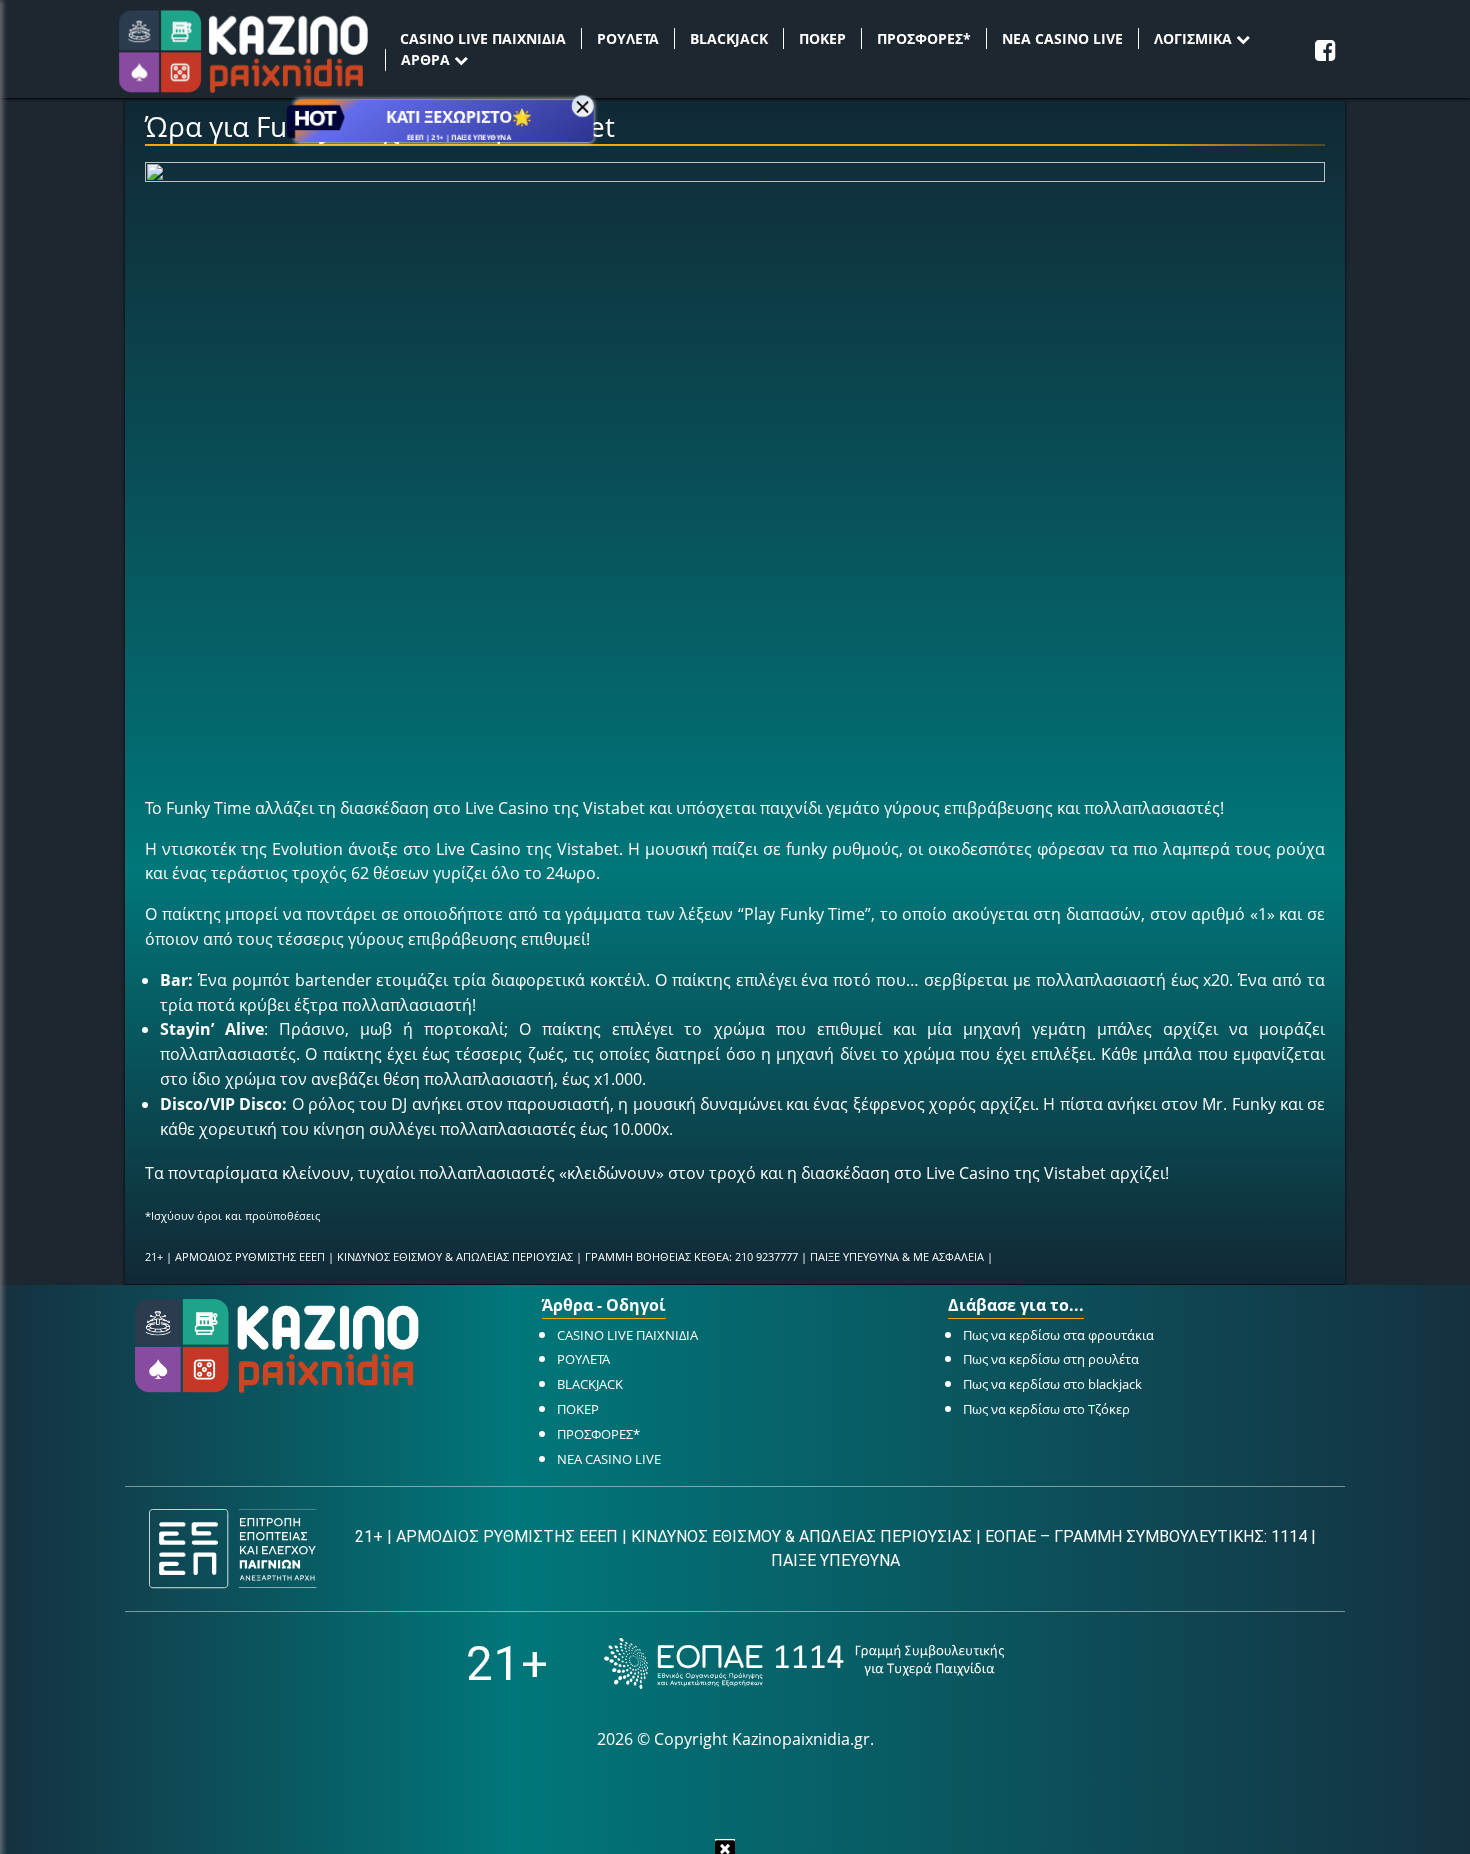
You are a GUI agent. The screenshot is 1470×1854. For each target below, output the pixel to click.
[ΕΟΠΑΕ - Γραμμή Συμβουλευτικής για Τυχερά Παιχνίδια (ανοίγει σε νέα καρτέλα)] (804, 1663)
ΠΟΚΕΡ (822, 38)
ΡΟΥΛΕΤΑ (628, 38)
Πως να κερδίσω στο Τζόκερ (1046, 1409)
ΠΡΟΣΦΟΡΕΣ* (924, 38)
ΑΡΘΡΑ (427, 59)
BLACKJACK (729, 38)
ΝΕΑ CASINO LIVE (1062, 38)
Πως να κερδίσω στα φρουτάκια (1058, 1335)
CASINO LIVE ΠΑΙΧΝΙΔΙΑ (483, 38)
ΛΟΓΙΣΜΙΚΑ (1195, 38)
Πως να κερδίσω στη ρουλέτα (1051, 1359)
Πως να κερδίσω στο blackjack (1052, 1384)
